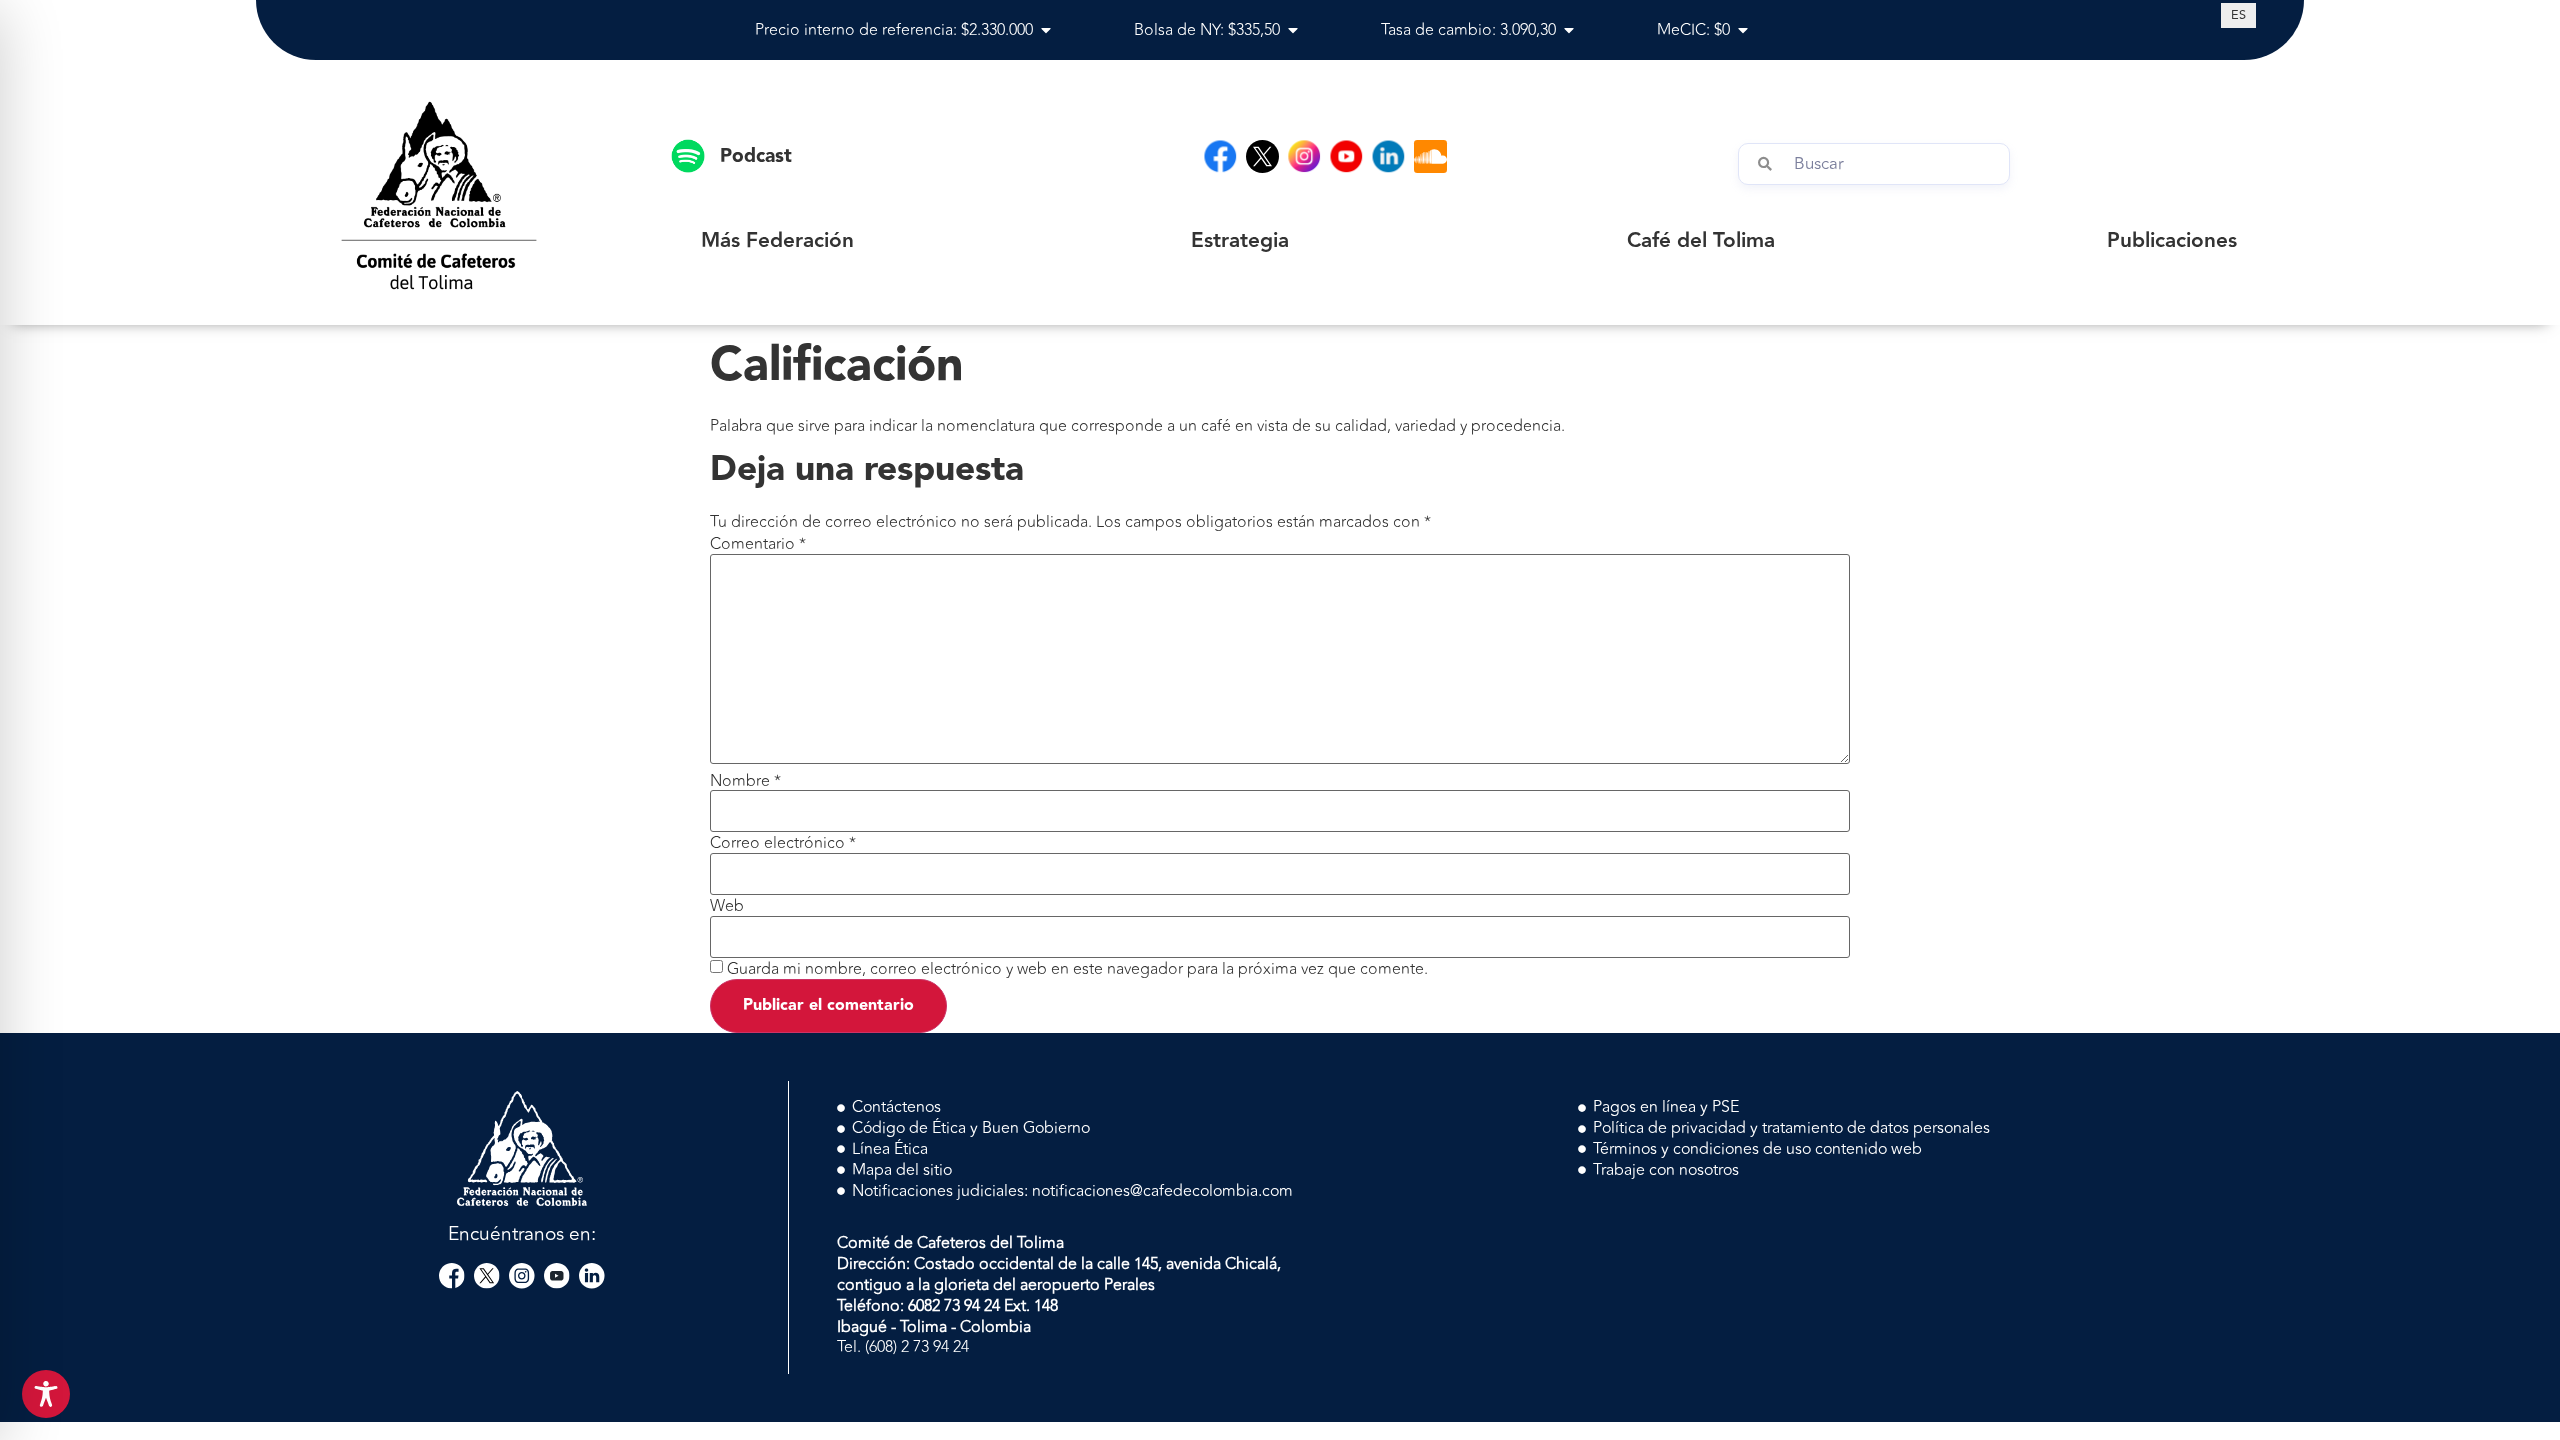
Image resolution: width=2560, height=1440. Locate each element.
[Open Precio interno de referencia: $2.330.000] (1046, 30)
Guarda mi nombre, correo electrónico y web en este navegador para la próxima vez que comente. (1077, 969)
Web (727, 906)
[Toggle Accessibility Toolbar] (46, 1394)
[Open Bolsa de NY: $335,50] (1293, 30)
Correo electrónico (783, 843)
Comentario (758, 544)
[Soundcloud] (1430, 156)
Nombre (745, 781)
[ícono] (1262, 156)
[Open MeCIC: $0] (1743, 30)
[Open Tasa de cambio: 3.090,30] (1569, 30)
